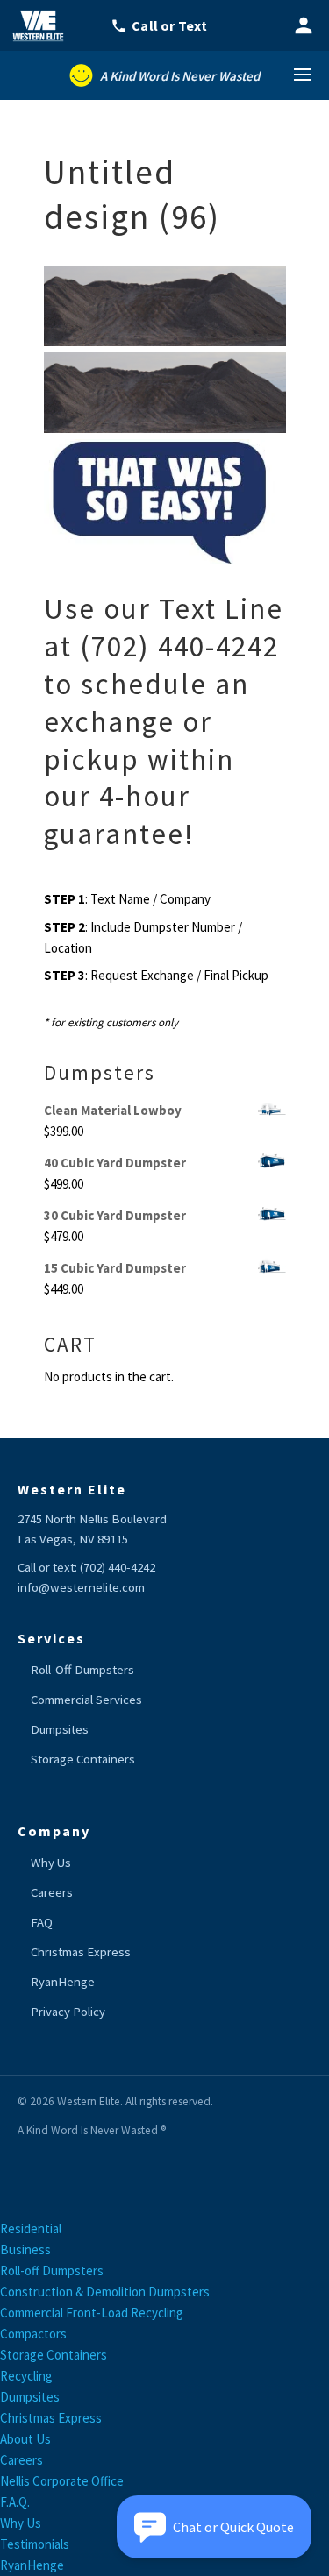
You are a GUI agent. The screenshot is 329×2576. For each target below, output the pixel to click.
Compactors (33, 2334)
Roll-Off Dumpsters (82, 1670)
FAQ (42, 1922)
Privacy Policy (68, 2012)
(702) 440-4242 (118, 1567)
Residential (31, 2228)
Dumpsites (60, 1729)
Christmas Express (81, 1952)
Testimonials (35, 2544)
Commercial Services (86, 1700)
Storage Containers (83, 1759)
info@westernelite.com (81, 1587)
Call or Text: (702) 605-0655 (169, 25)
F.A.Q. (15, 2502)
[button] (214, 2527)
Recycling (26, 2376)
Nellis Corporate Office (62, 2481)
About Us (25, 2439)
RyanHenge (63, 1982)
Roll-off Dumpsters (52, 2271)
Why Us (51, 1863)
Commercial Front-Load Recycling (92, 2313)
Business (25, 2250)
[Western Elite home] (44, 25)
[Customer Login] (304, 25)
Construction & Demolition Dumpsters (105, 2292)
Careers (52, 1892)
